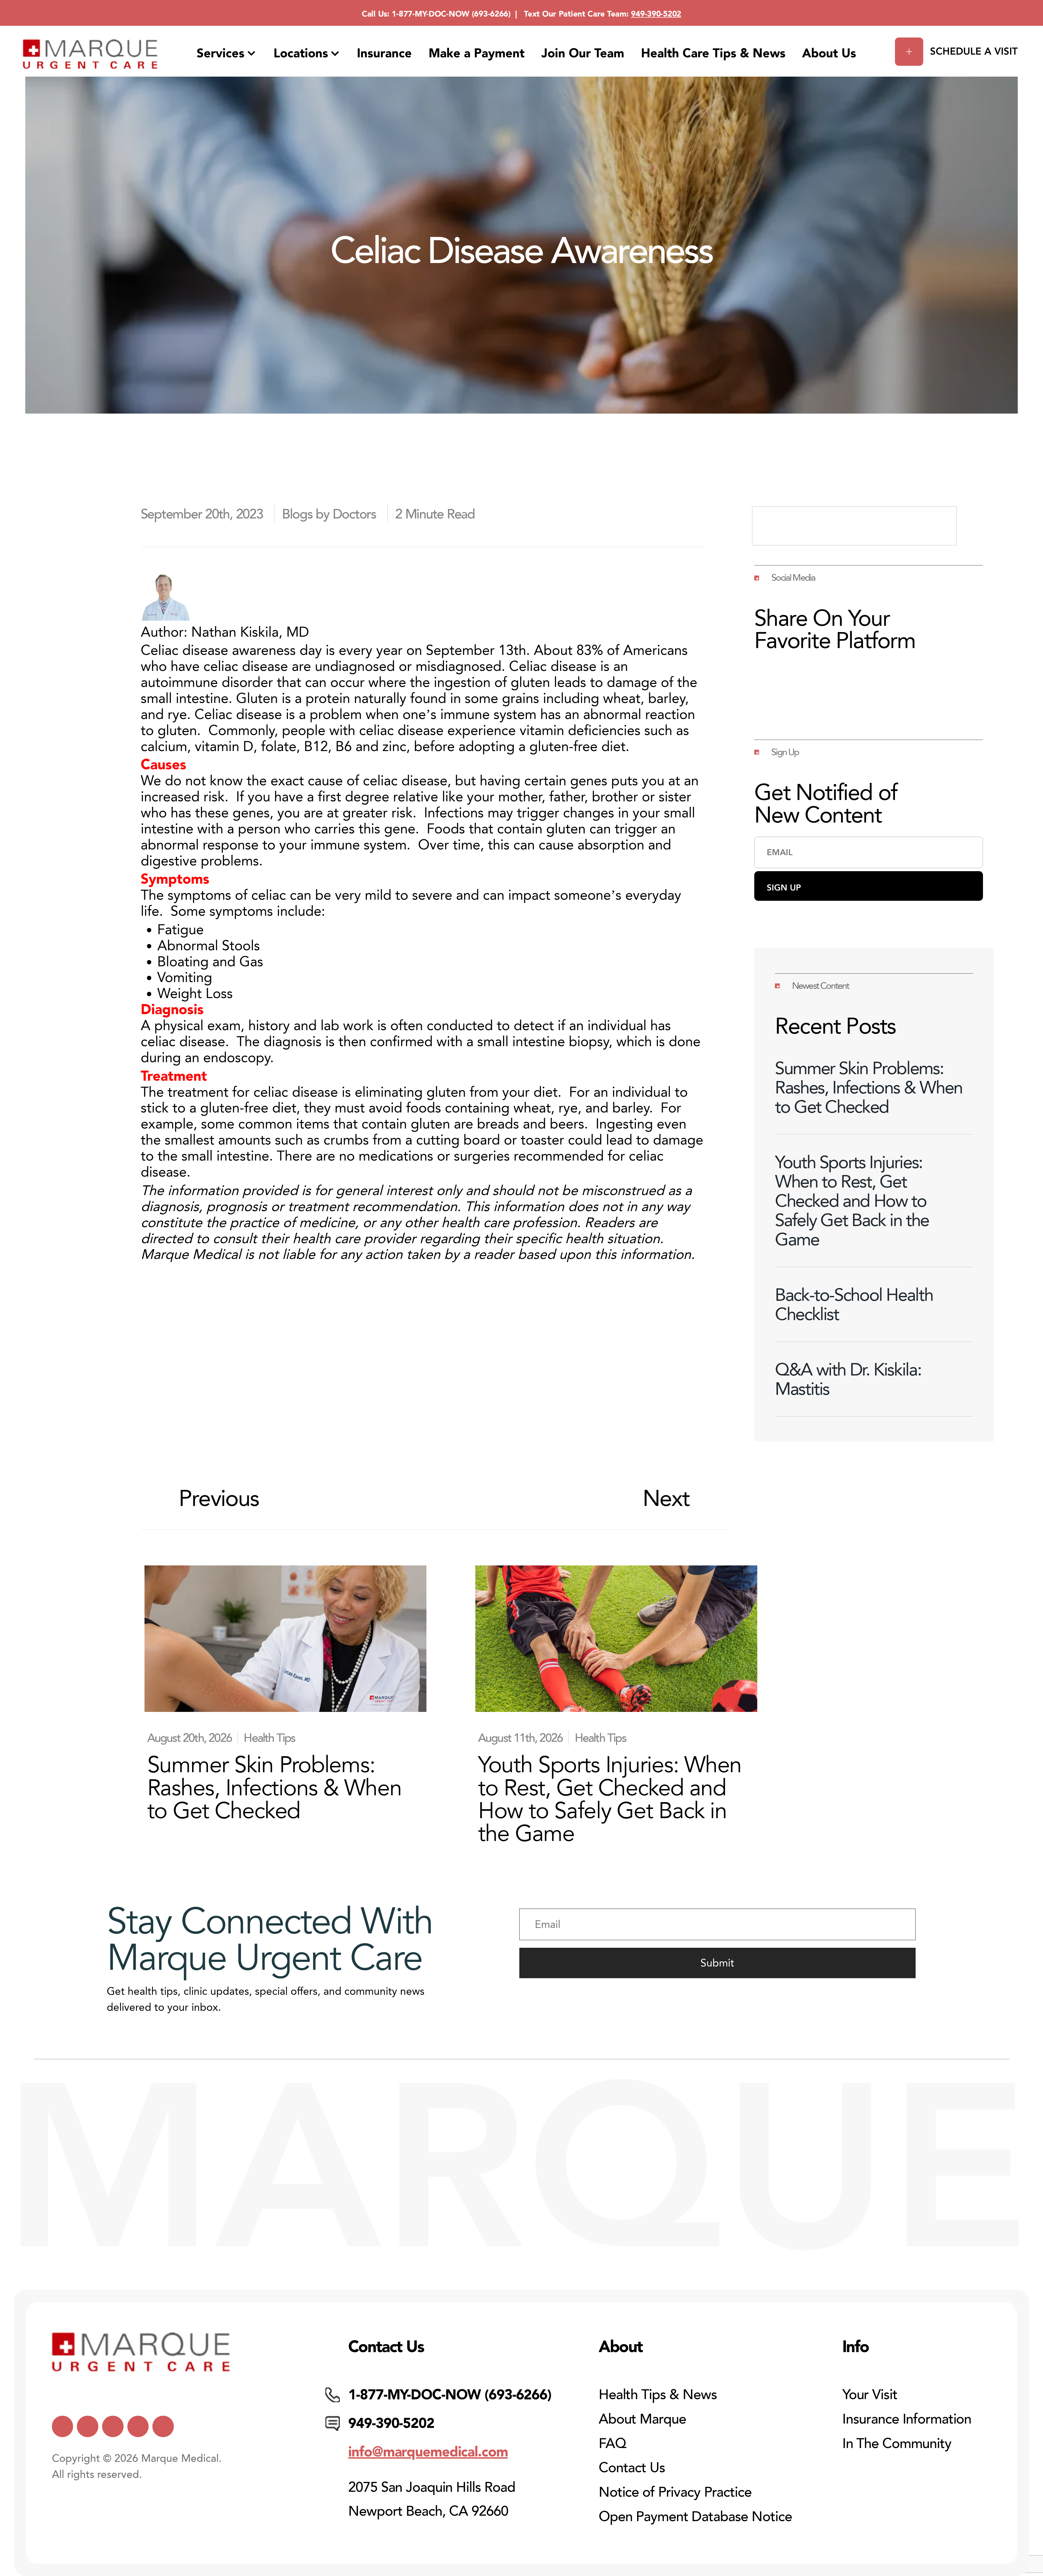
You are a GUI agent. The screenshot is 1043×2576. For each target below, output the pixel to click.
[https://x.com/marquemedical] (63, 2426)
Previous (219, 1498)
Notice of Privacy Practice (675, 2492)
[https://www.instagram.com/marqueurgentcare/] (163, 2426)
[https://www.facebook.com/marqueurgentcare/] (113, 2426)
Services (221, 53)
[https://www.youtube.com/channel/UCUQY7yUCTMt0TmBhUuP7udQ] (88, 2426)
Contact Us (632, 2468)
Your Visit (870, 2395)
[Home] (90, 54)
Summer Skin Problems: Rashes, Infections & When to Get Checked (869, 1087)
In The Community (897, 2444)
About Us (829, 53)
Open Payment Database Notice (695, 2517)
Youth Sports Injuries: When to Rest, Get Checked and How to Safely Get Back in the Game (852, 1201)
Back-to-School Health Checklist (854, 1304)
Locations (301, 53)
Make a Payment (477, 53)
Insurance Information (907, 2419)
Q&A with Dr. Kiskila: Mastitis (848, 1379)
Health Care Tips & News (713, 53)
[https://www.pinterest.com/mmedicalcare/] (138, 2426)
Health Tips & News (658, 2395)
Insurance (384, 53)
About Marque (642, 2419)
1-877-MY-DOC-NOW (431, 14)
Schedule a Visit (974, 51)
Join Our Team (583, 53)
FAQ (612, 2444)
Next (666, 1498)
